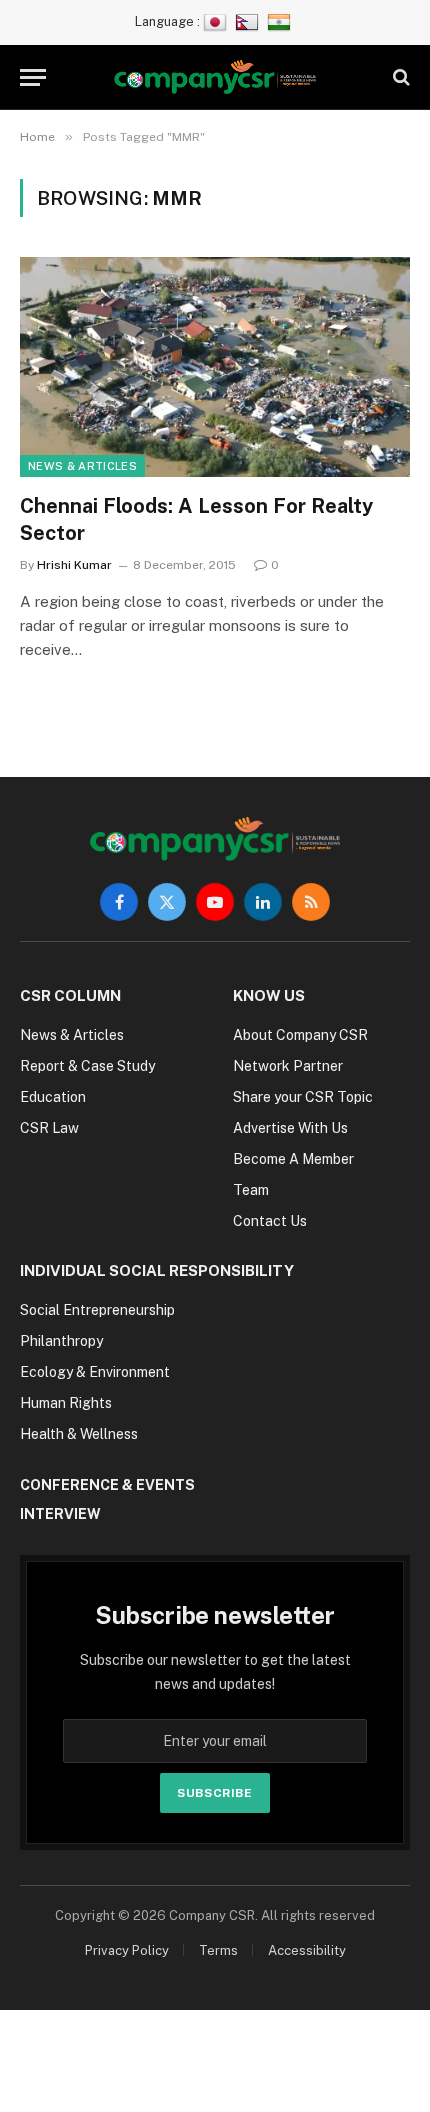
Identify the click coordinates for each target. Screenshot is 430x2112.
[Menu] (33, 77)
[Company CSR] (215, 77)
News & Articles (82, 466)
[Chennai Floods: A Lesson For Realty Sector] (215, 366)
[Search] (399, 77)
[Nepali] (249, 21)
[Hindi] (281, 21)
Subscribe (214, 1793)
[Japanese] (217, 21)
